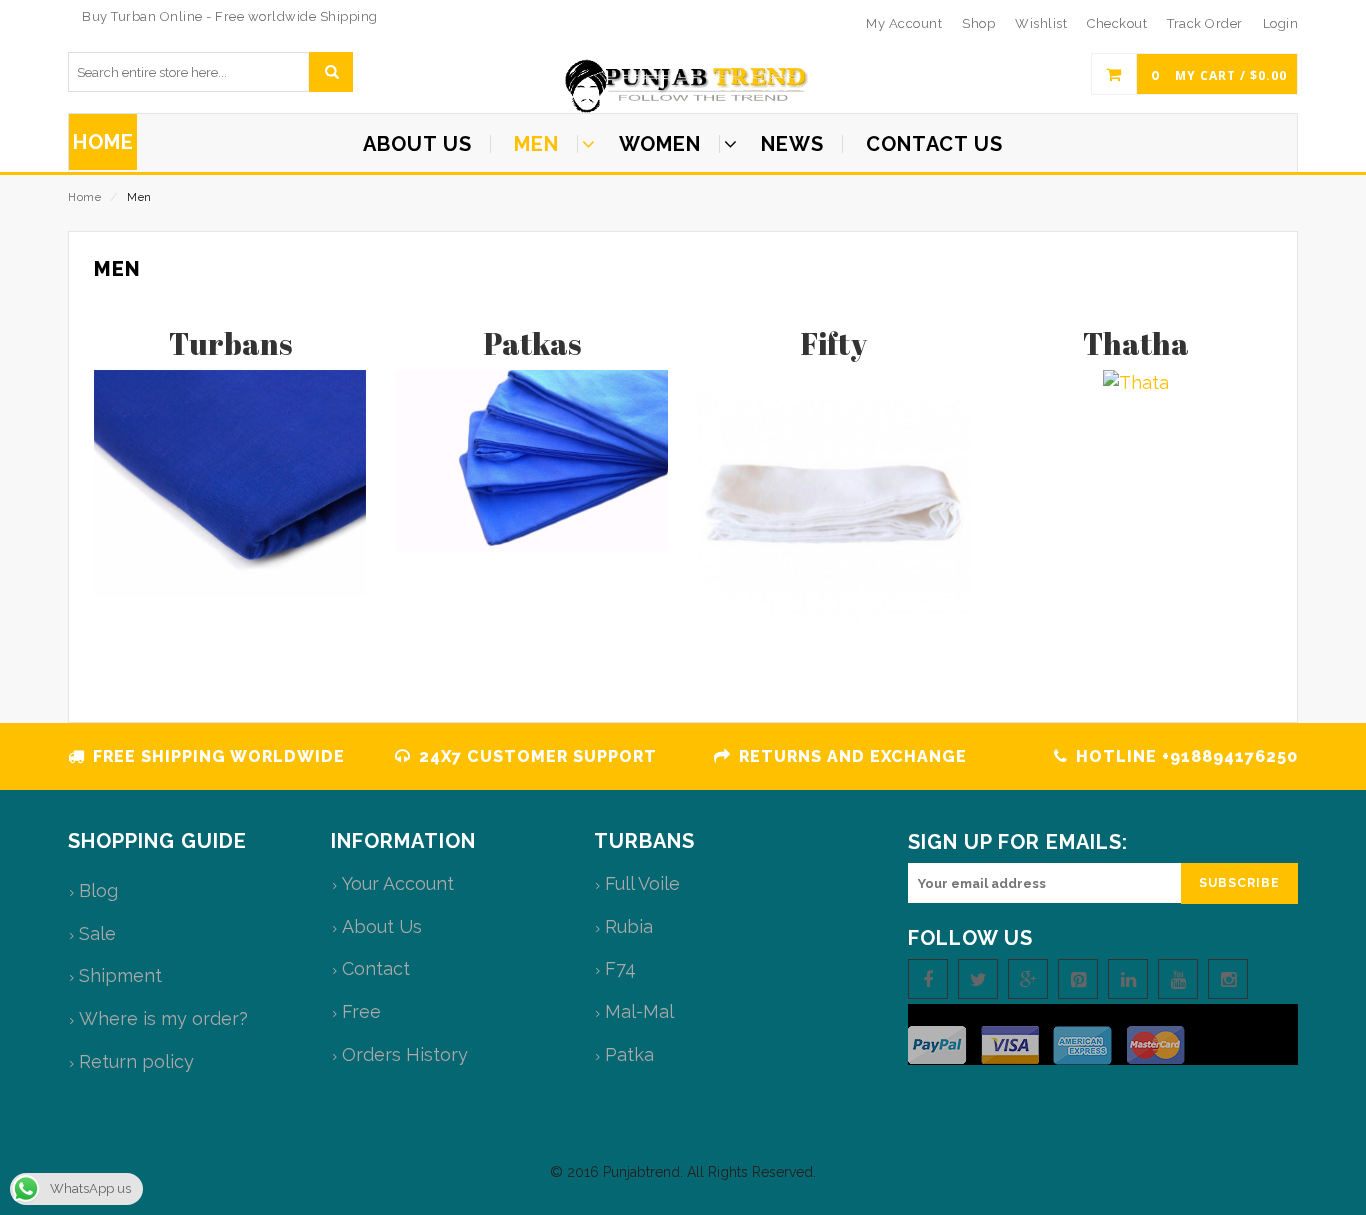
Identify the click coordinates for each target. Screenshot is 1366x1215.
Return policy (136, 1061)
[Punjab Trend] (683, 86)
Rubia (629, 926)
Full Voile (642, 883)
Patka (629, 1054)
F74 (620, 968)
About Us (382, 926)
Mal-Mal (639, 1011)
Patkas (532, 343)
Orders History (405, 1054)
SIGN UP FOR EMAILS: (1018, 842)
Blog (98, 890)
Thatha (1136, 343)
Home (84, 197)
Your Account (398, 883)
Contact (376, 968)
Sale (97, 933)
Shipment (120, 975)
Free (361, 1011)
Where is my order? (163, 1018)
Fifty (834, 343)
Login (1281, 23)
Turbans (230, 343)
